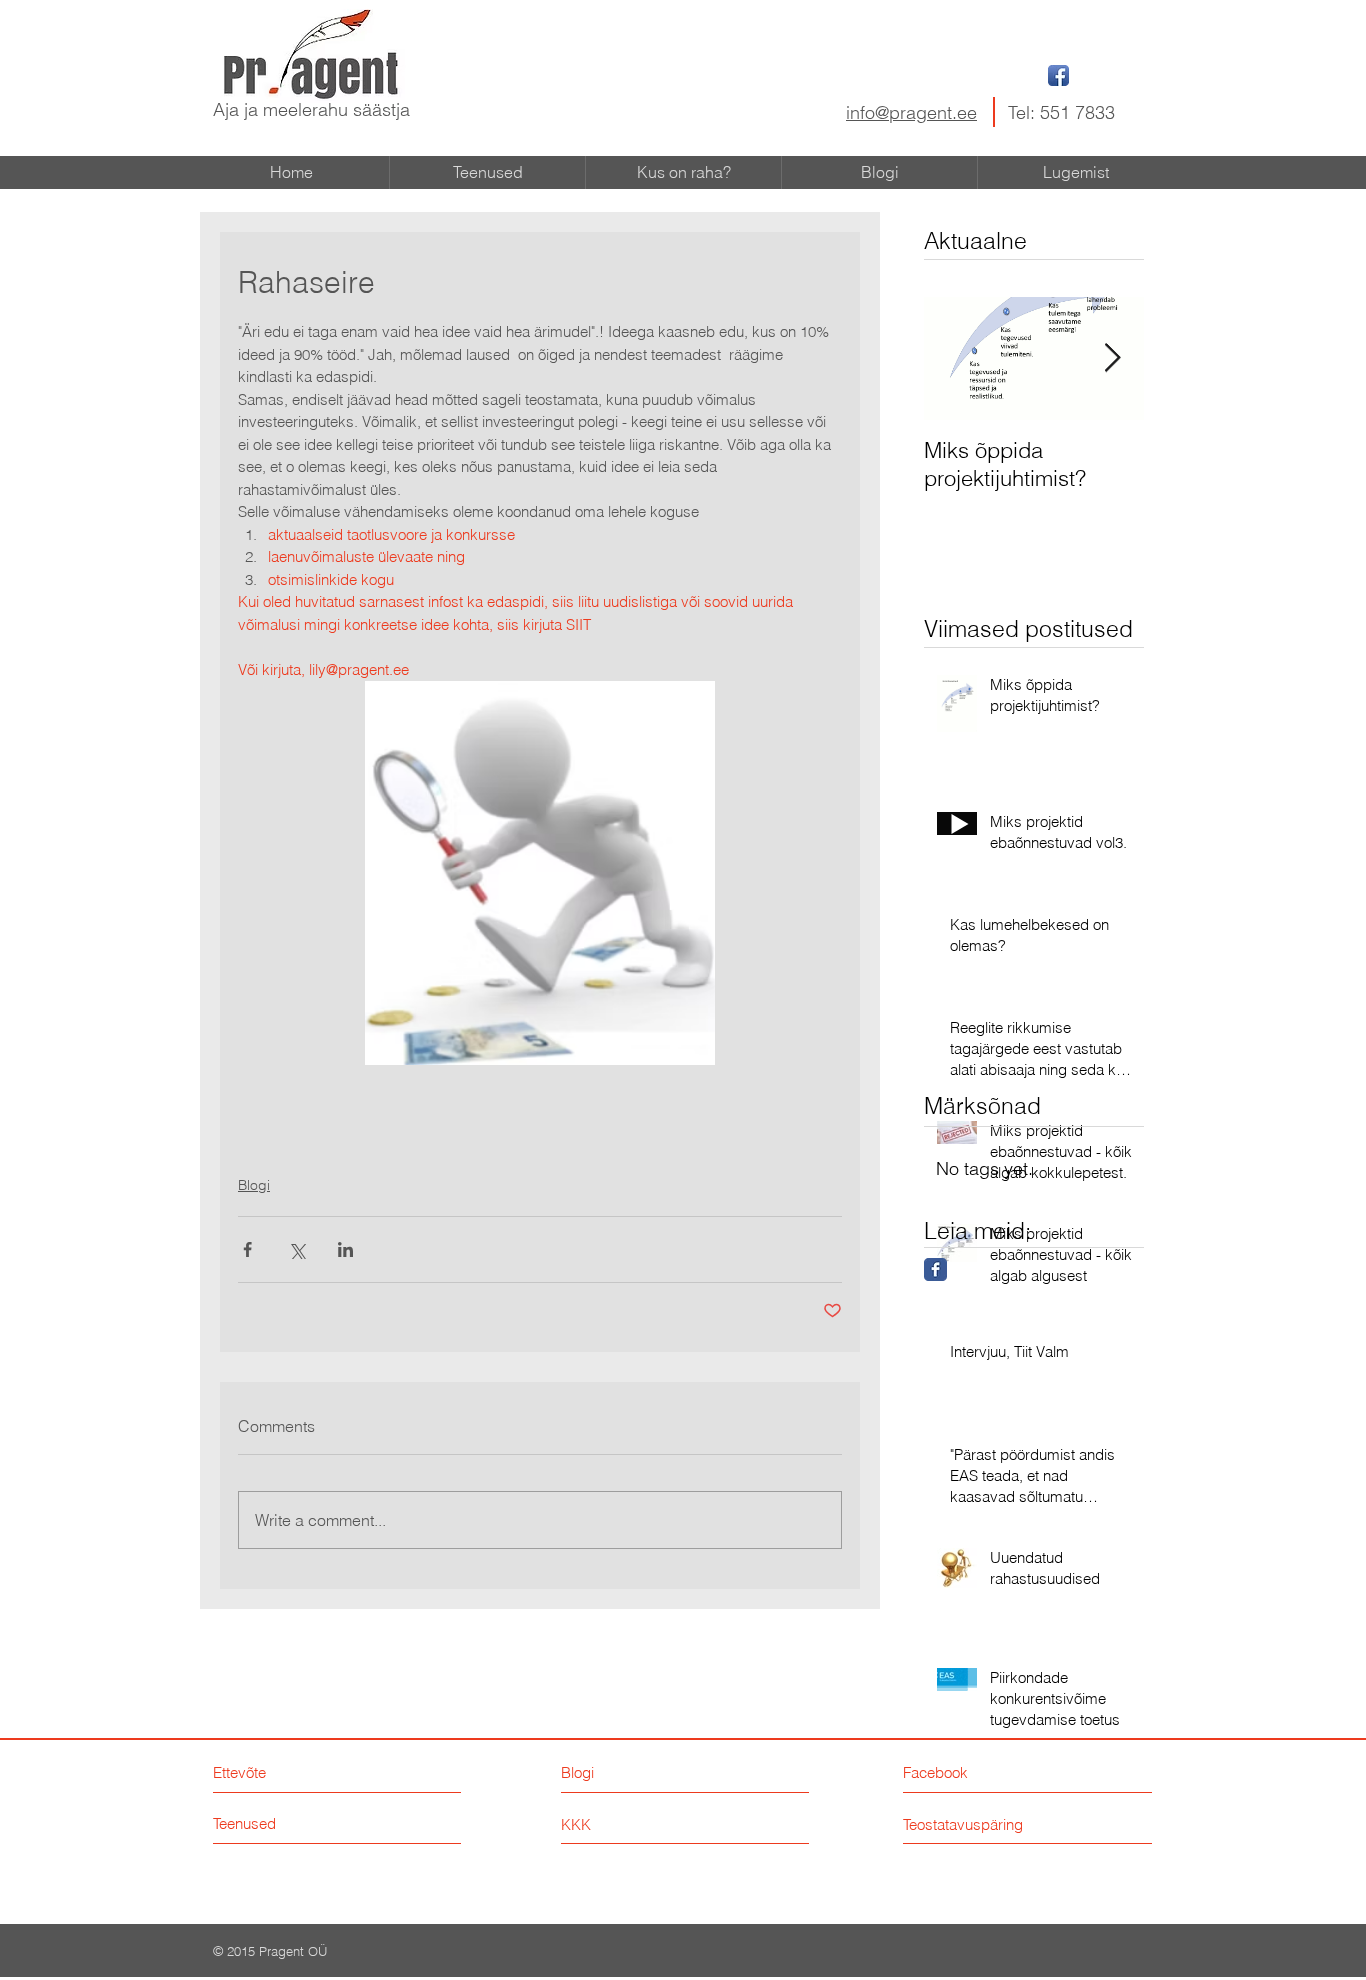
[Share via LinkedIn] (345, 1249)
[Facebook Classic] (935, 1269)
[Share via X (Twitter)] (296, 1249)
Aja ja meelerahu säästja (311, 109)
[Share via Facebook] (247, 1249)
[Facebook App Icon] (1058, 75)
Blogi (254, 1185)
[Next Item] (1112, 359)
